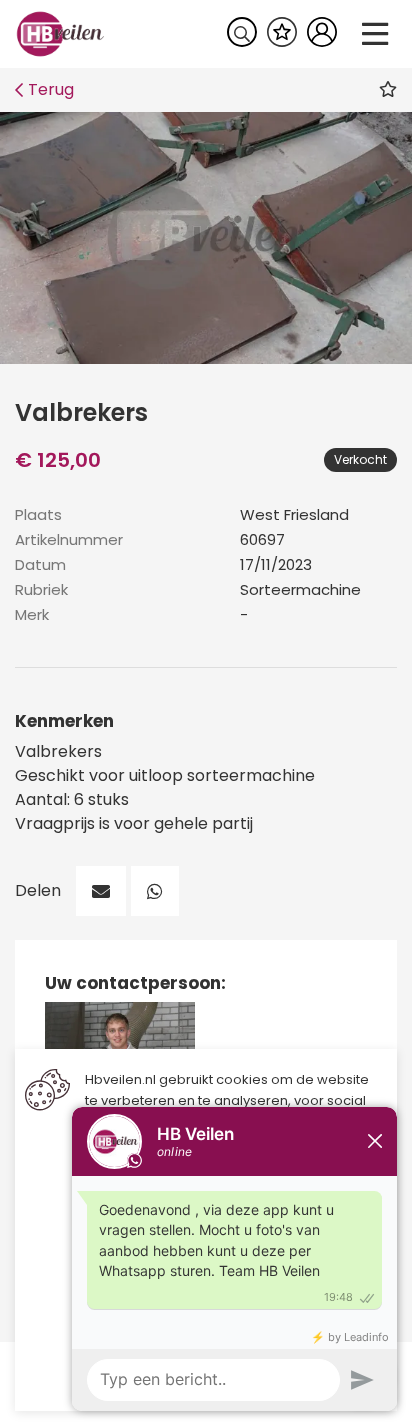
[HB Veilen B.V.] (60, 32)
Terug (51, 89)
